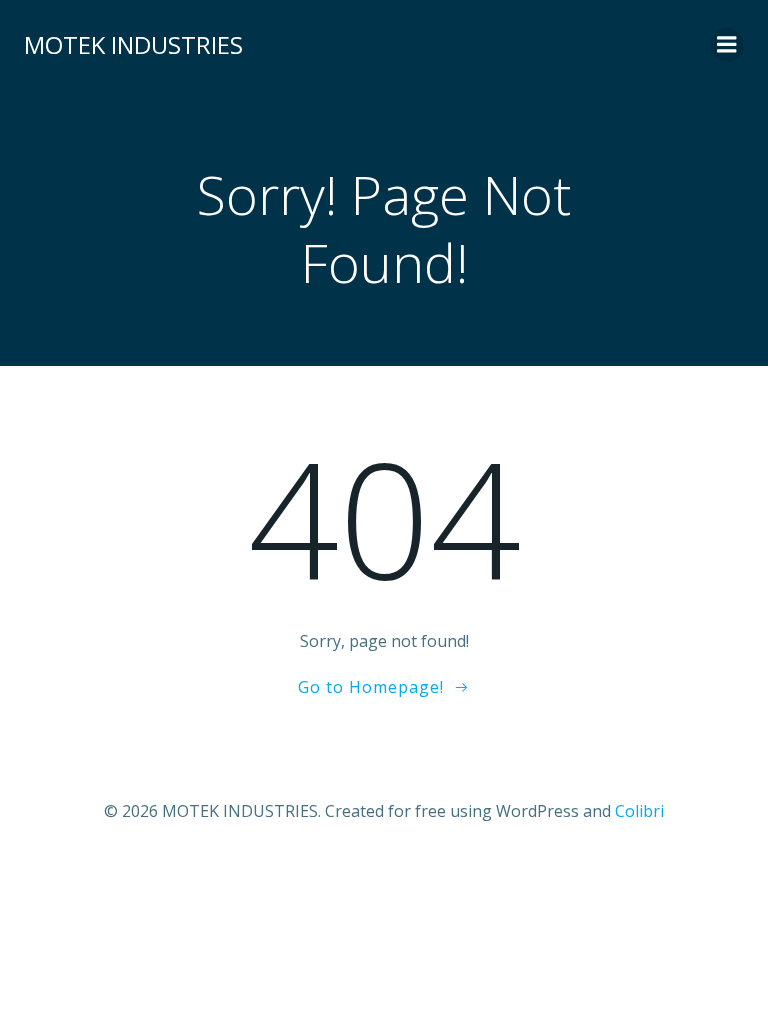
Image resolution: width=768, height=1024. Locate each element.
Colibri (639, 811)
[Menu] (727, 45)
